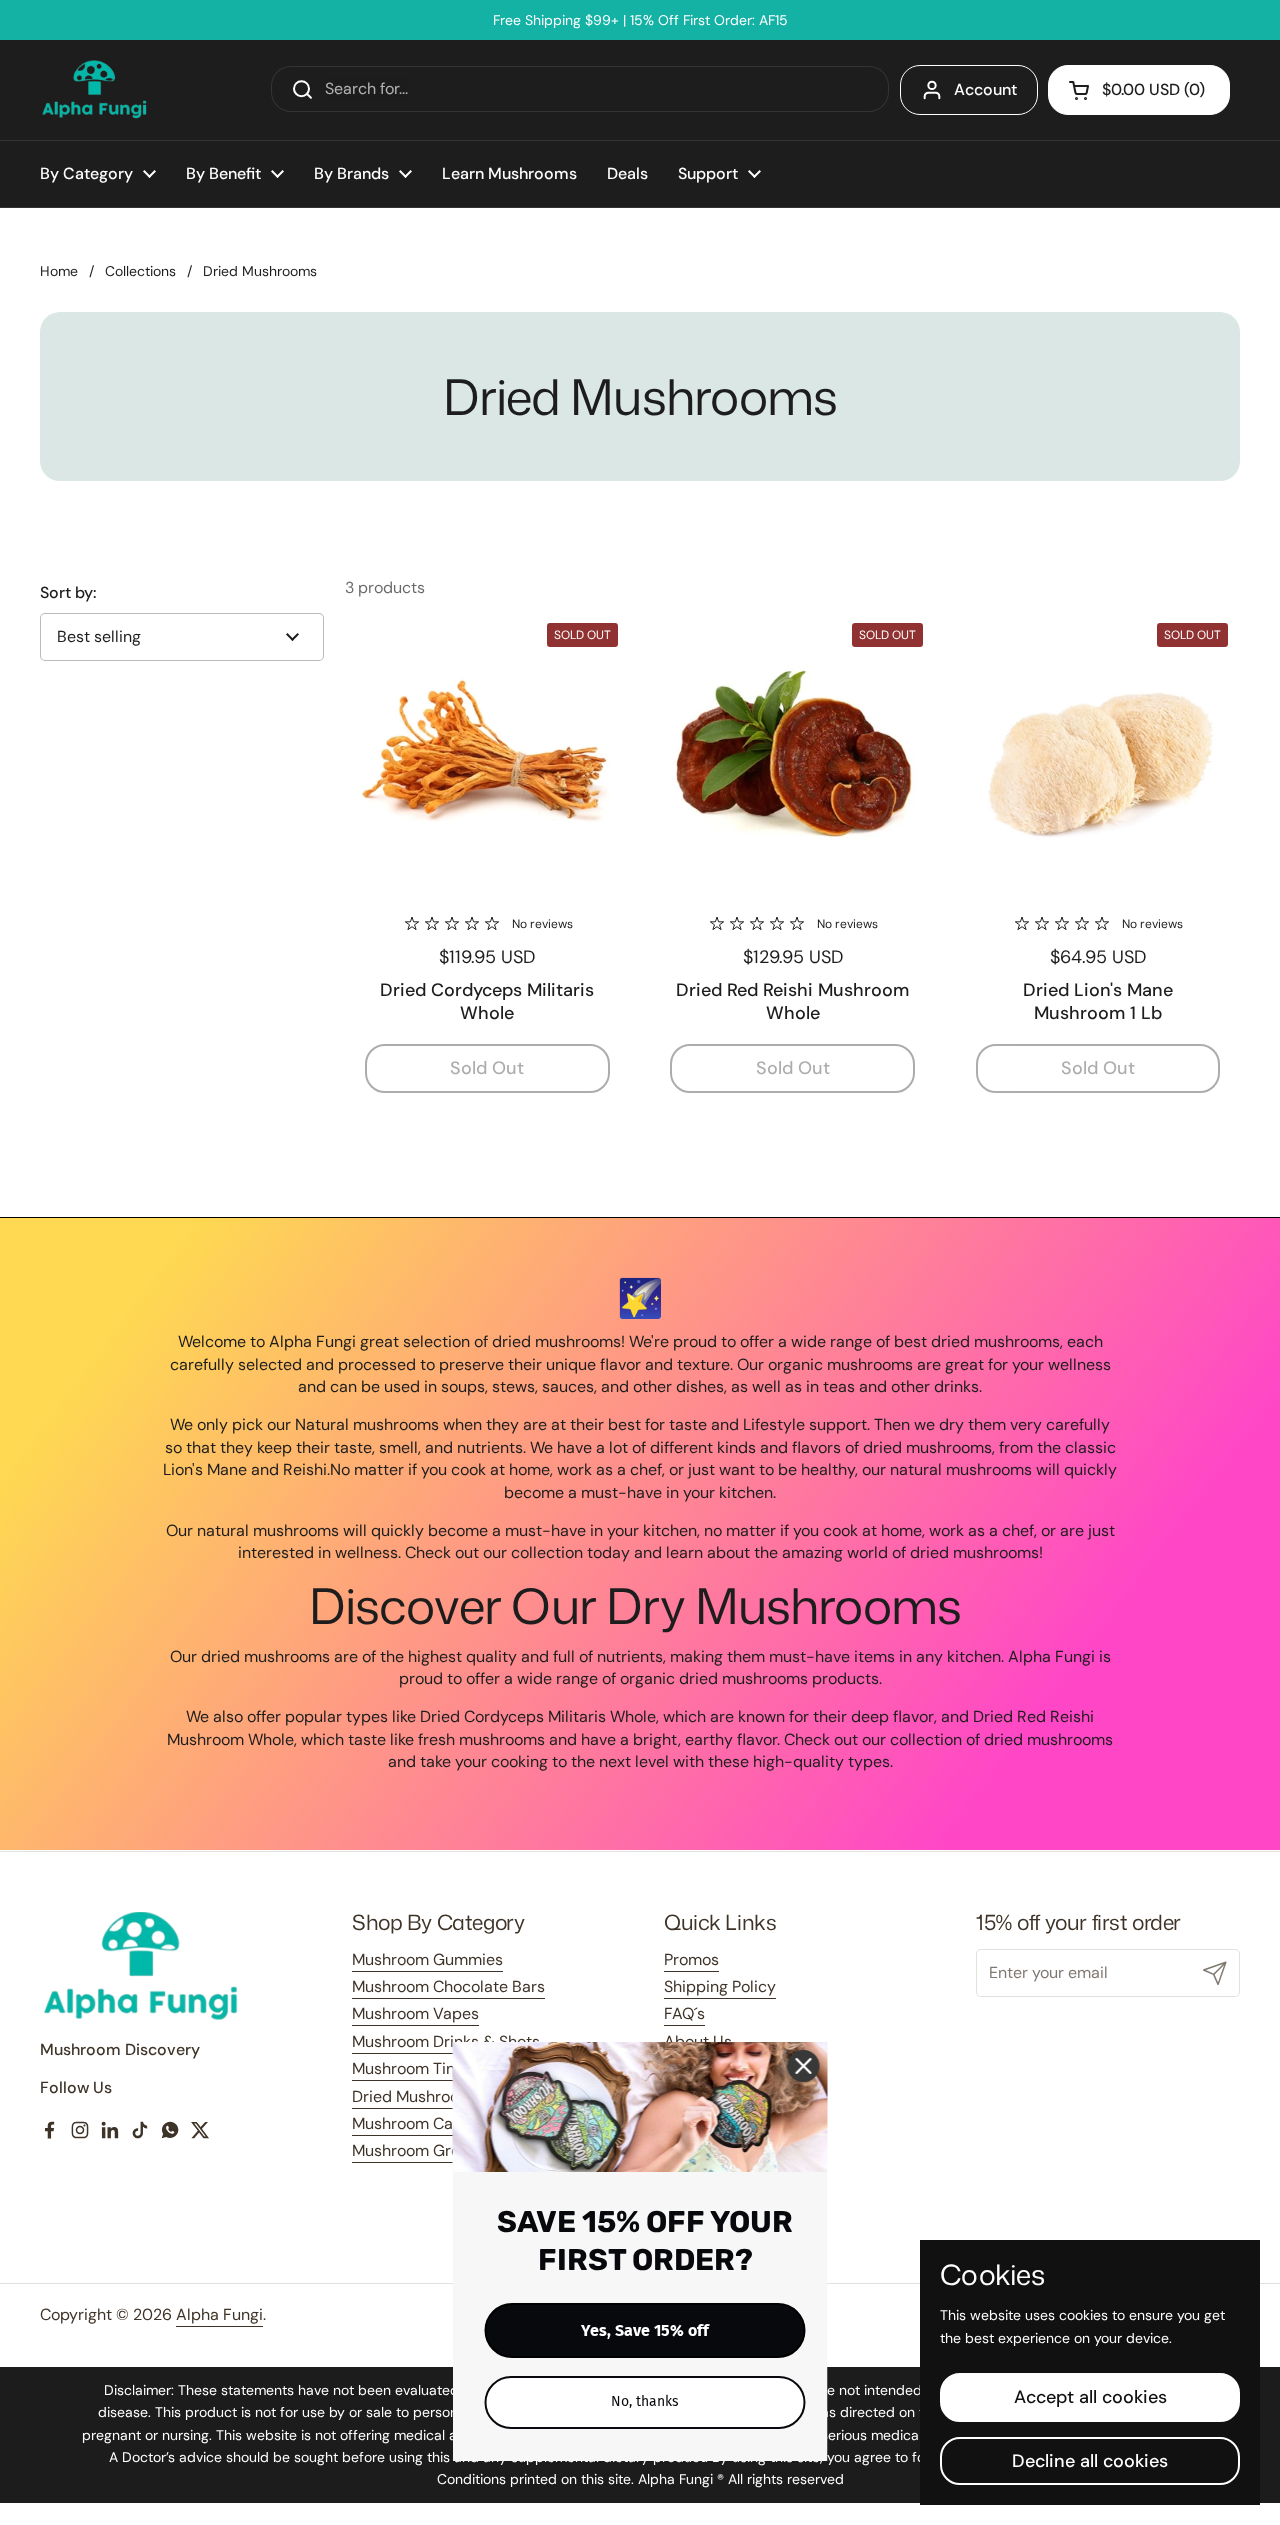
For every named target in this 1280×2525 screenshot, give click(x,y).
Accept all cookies (1090, 2397)
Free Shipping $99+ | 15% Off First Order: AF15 (640, 20)
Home (59, 271)
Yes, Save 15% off (645, 2330)
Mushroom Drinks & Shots (446, 2041)
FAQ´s (684, 2013)
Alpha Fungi (219, 2314)
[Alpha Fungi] (95, 90)
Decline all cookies (1090, 2461)
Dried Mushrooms (416, 2096)
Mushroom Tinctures (427, 2068)
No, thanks (645, 2401)
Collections (140, 271)
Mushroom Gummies (427, 1959)
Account (985, 89)
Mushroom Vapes (415, 2013)
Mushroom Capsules (426, 2123)
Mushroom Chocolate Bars (448, 1986)
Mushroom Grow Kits (427, 2150)
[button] (1139, 90)
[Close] (804, 2066)
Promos (691, 1959)
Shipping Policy (720, 1986)
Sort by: (68, 593)
